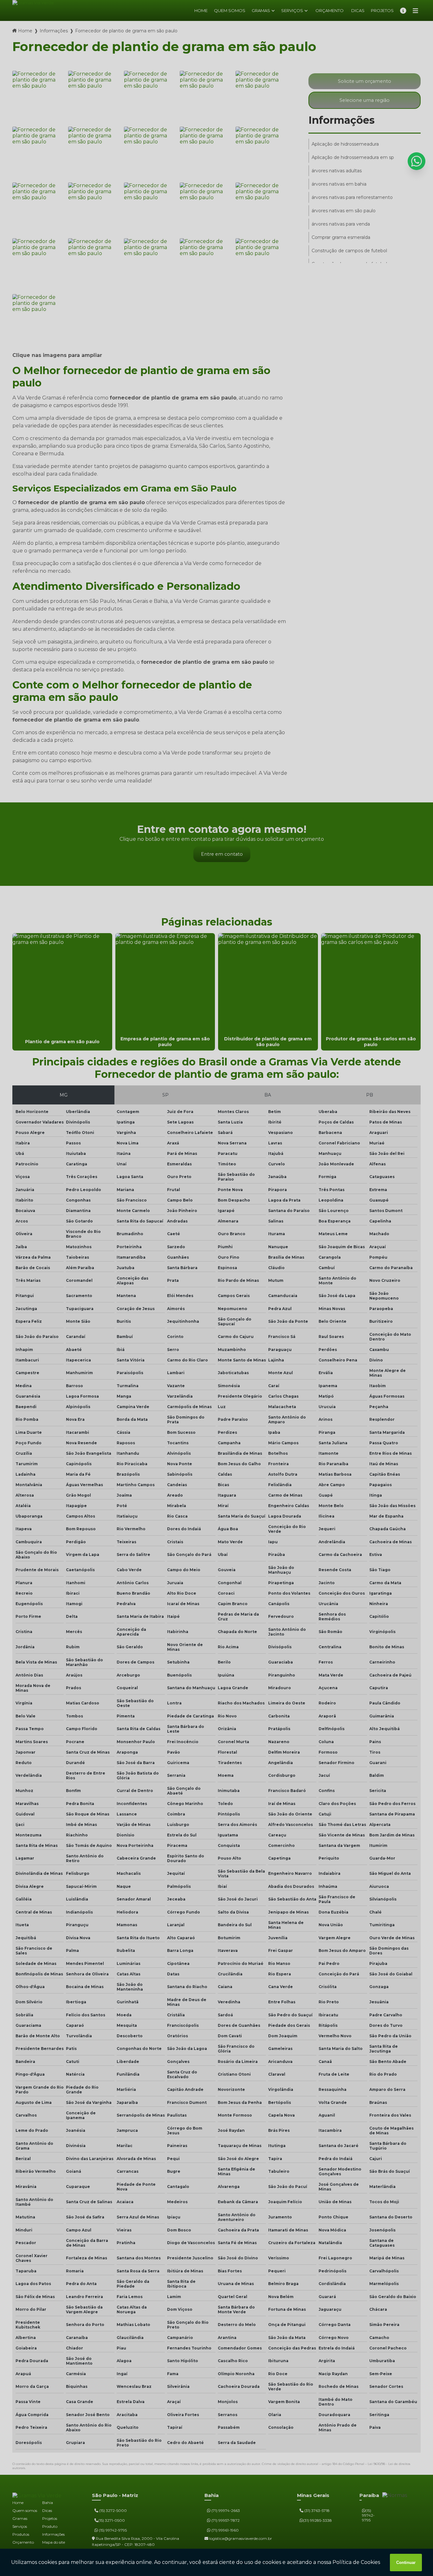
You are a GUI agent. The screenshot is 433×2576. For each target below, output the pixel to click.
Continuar (406, 2563)
